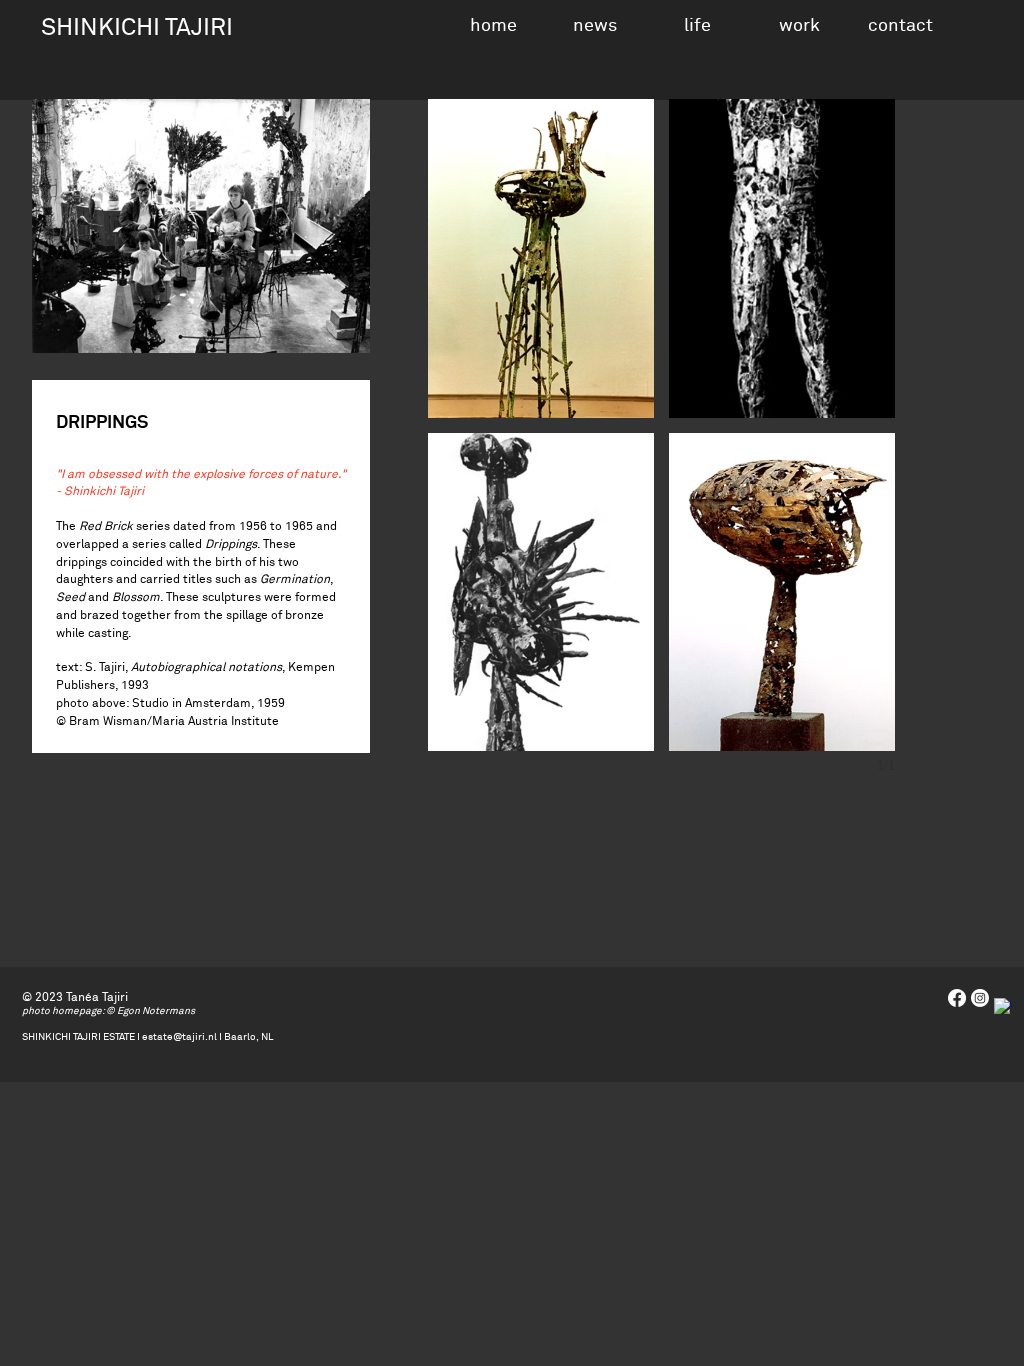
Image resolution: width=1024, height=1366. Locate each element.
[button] (697, 24)
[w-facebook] (1003, 1007)
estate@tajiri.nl (179, 1037)
